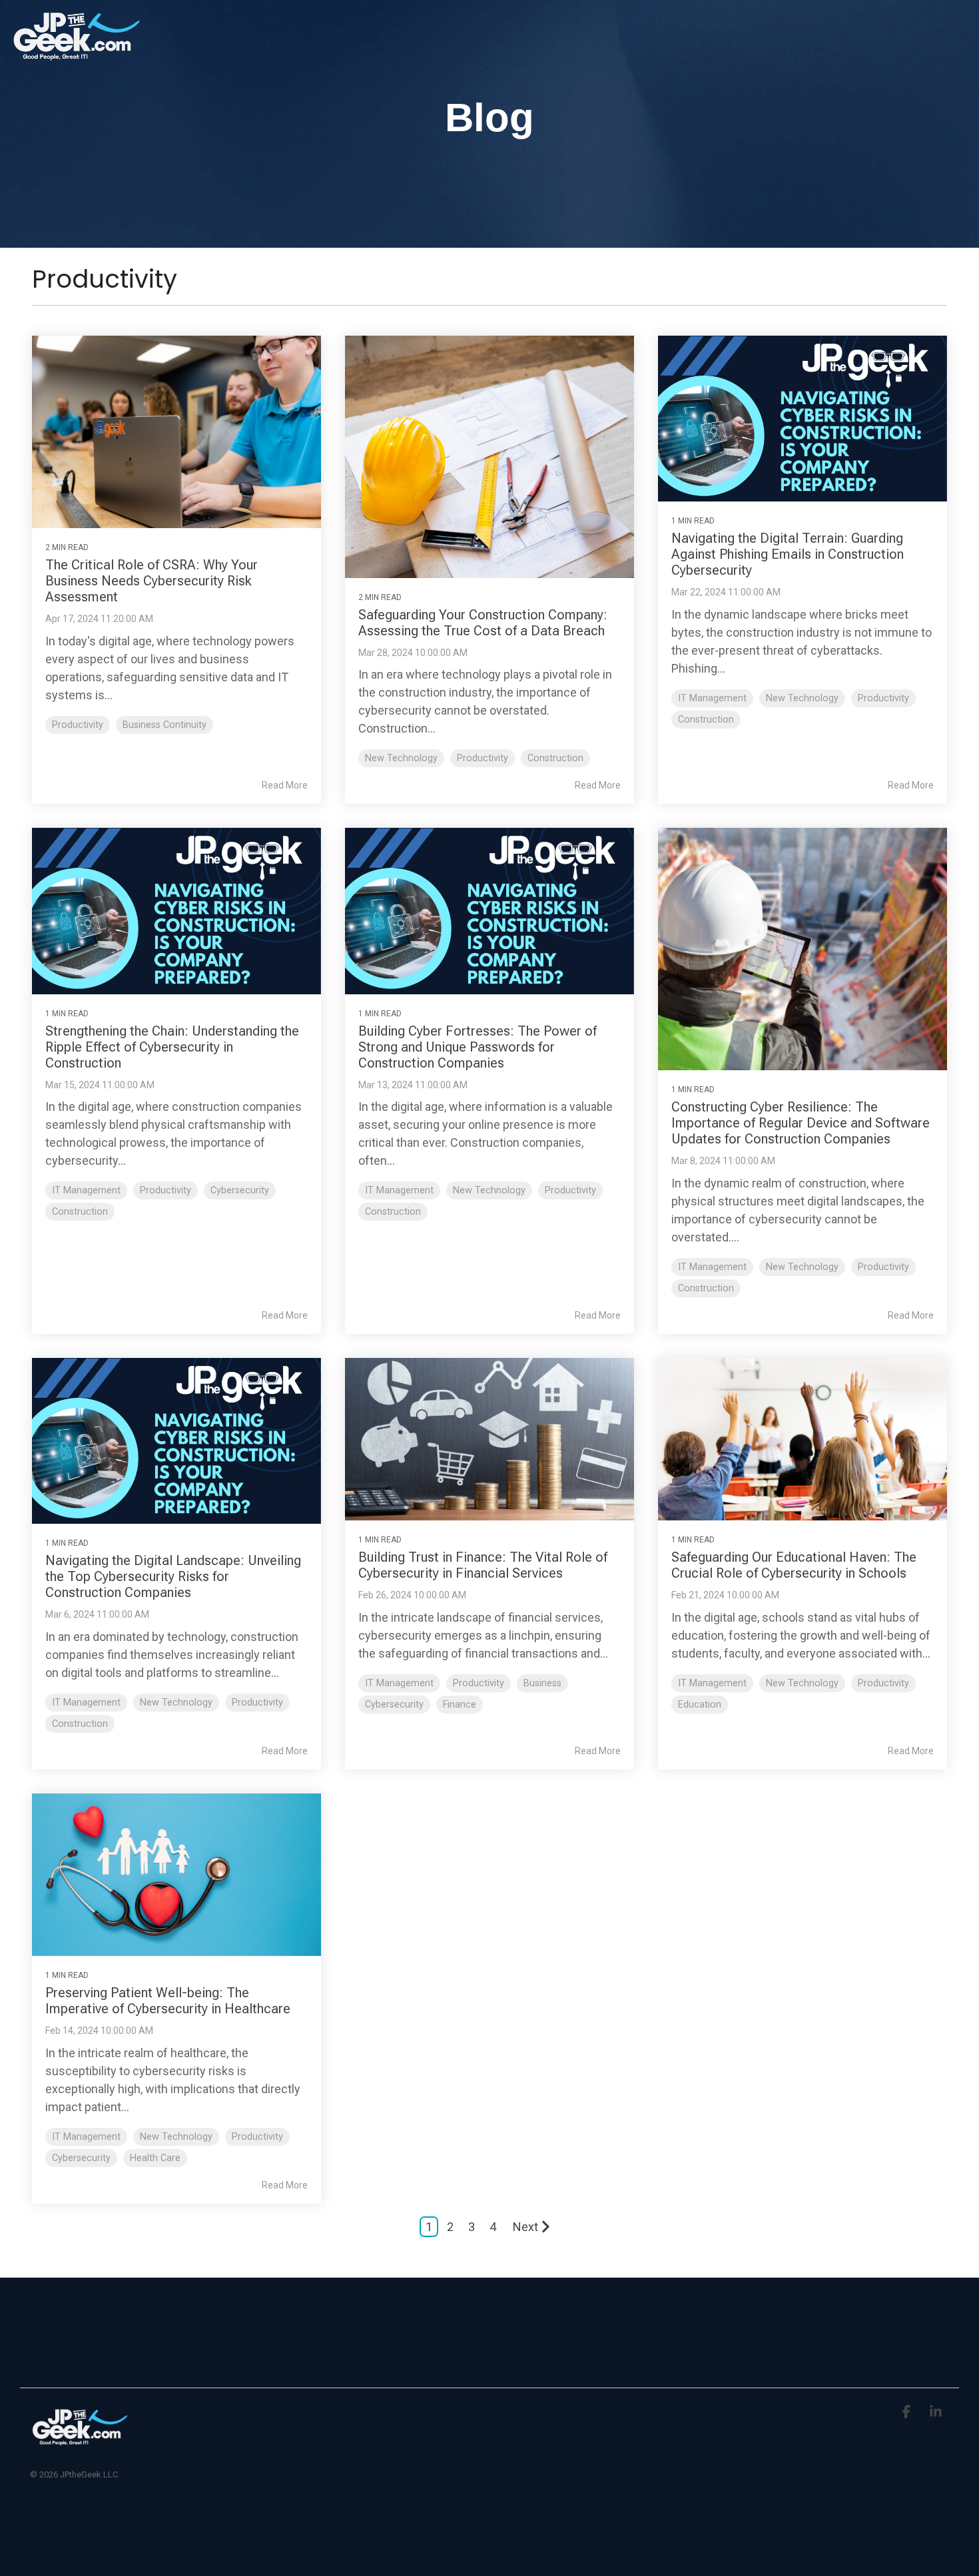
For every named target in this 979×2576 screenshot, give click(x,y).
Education (700, 1705)
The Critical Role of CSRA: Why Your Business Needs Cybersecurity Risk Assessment (152, 581)
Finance (460, 1705)
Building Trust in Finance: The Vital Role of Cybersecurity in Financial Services (483, 1565)
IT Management (712, 698)
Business (542, 1683)
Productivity (78, 725)
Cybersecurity (240, 1190)
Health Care (155, 2158)
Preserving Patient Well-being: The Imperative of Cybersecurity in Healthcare (168, 2001)
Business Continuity (164, 725)
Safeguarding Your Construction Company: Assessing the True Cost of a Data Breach (483, 623)
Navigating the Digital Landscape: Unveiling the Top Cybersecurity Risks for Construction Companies (173, 1576)
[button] (908, 2412)
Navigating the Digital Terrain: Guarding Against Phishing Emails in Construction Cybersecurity (788, 554)
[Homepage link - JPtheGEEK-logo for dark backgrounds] (80, 2442)
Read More (285, 785)
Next (525, 2227)
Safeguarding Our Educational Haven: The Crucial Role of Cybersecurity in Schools (794, 1565)
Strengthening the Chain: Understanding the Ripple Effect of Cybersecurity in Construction (172, 1047)
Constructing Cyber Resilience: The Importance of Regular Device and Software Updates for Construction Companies (801, 1123)
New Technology (401, 758)
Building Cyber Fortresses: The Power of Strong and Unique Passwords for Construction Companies (478, 1047)
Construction (555, 758)
